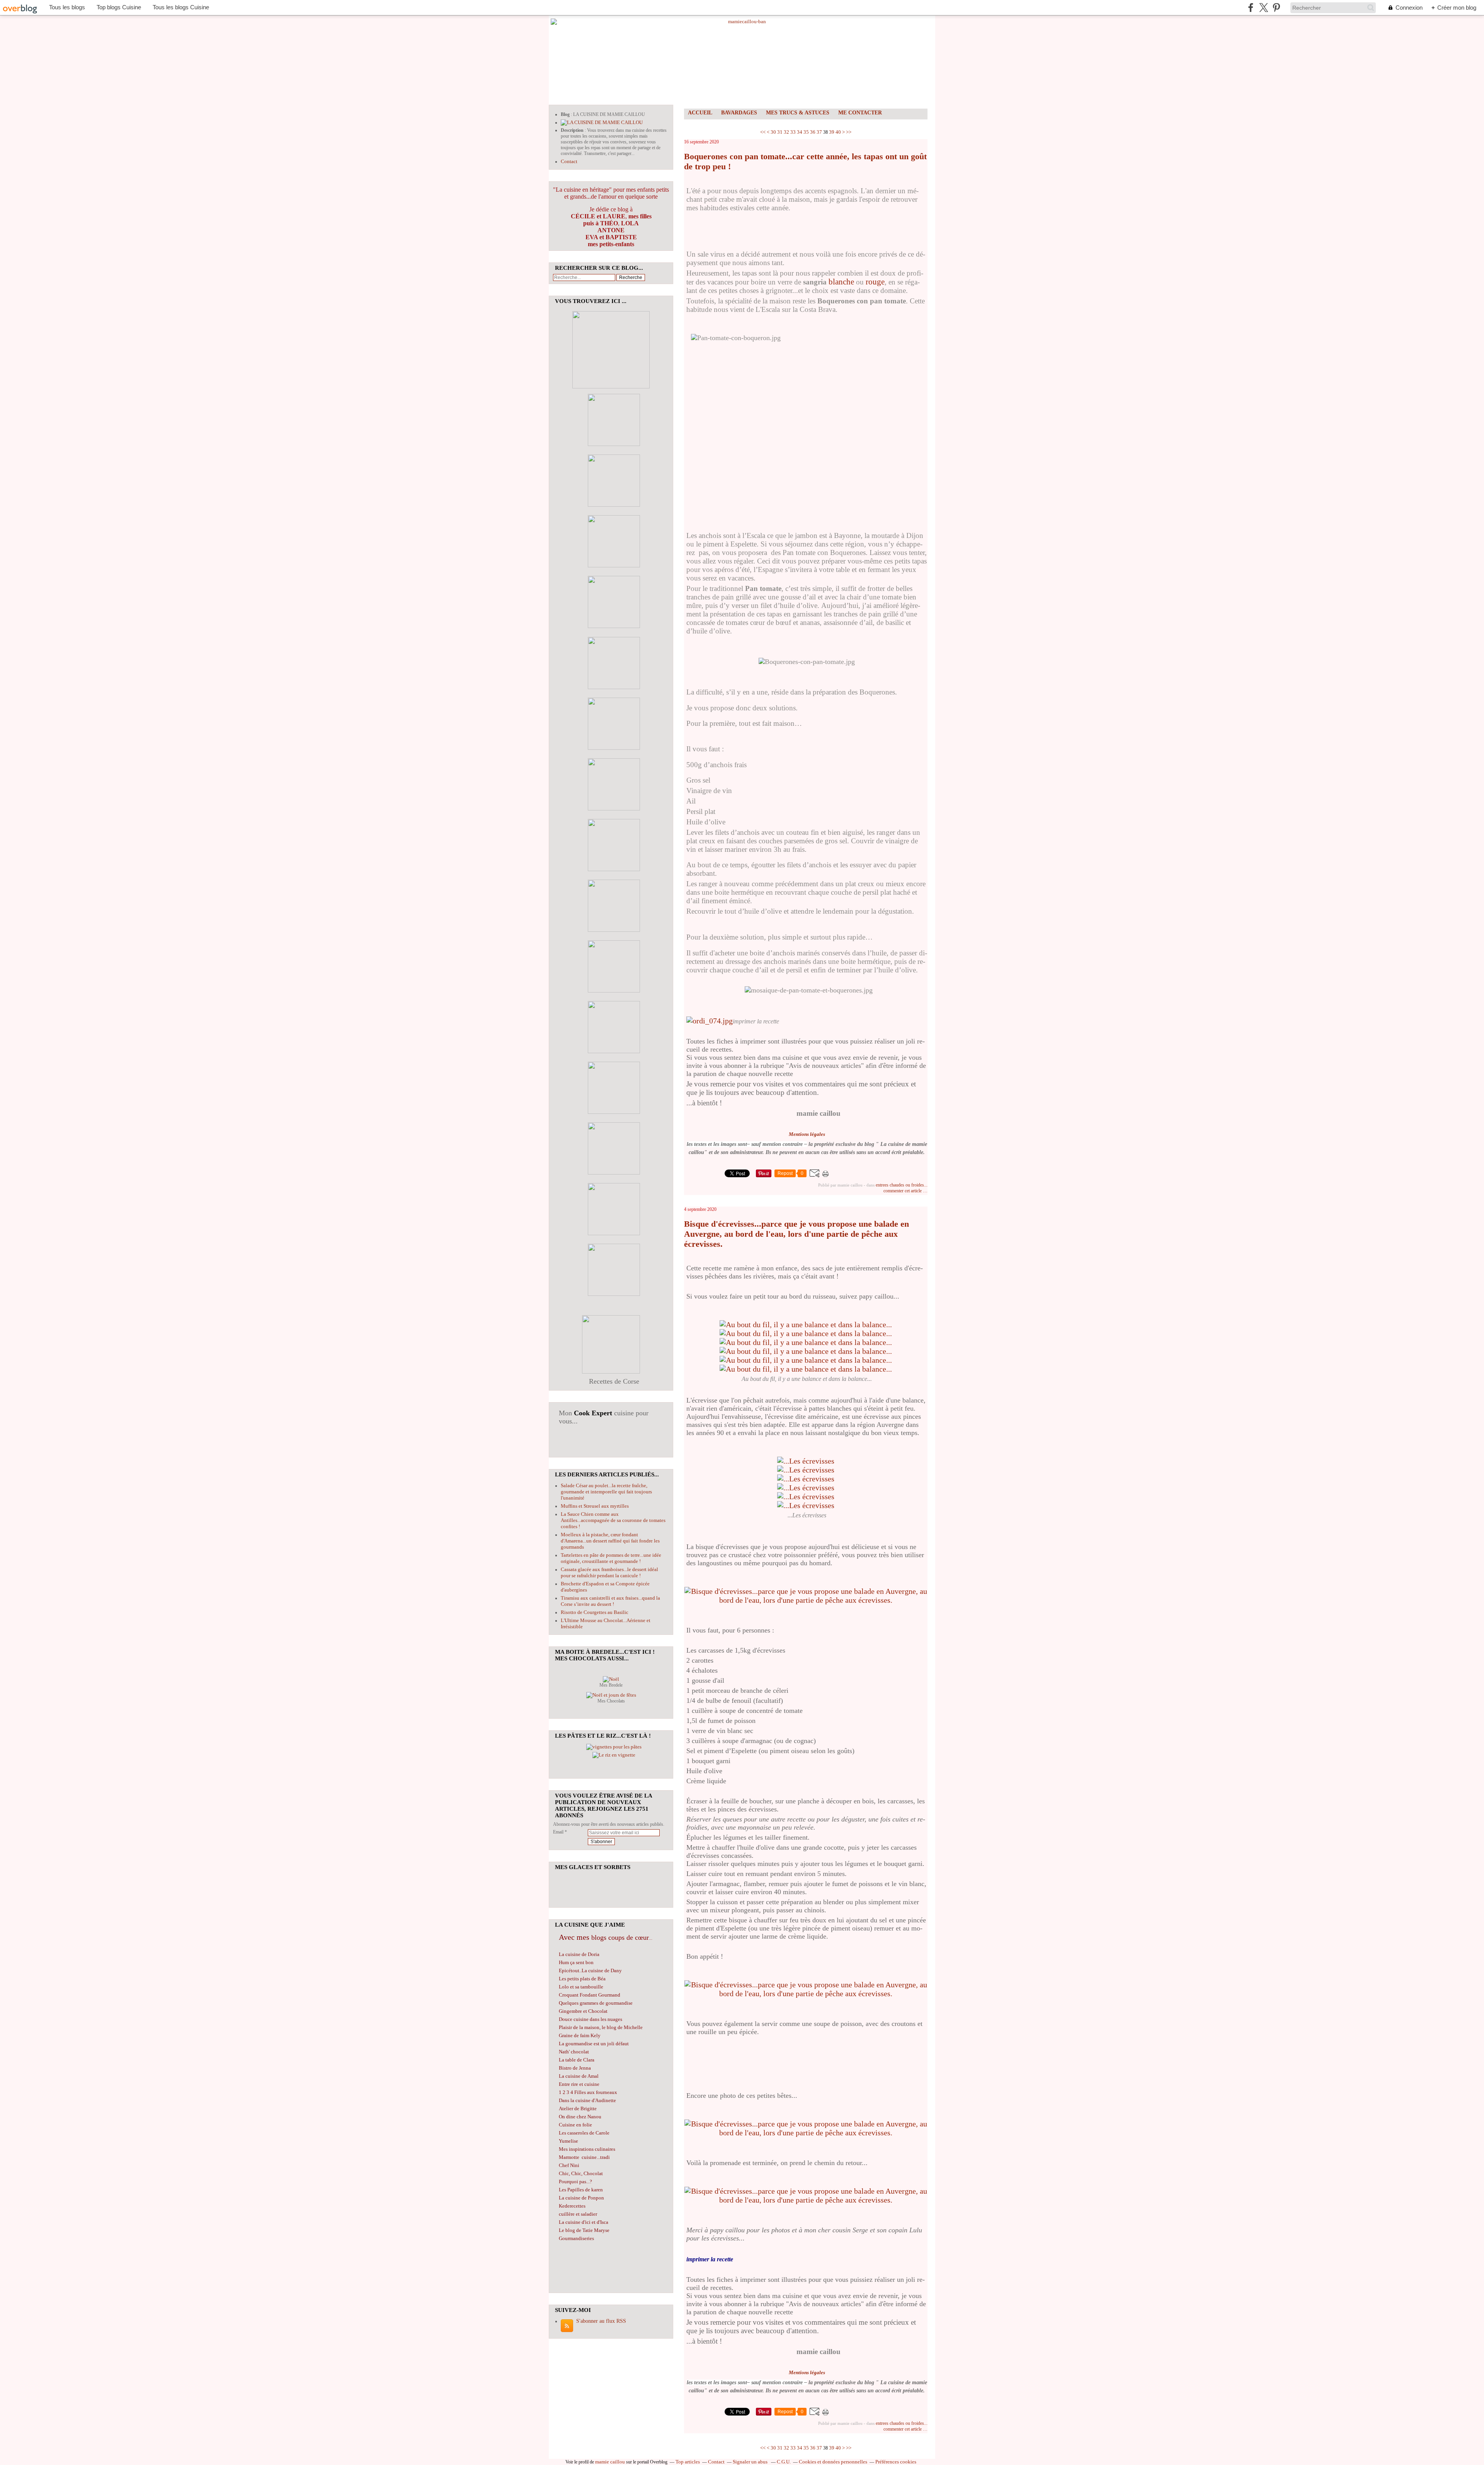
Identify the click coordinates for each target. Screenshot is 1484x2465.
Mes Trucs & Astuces (798, 113)
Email (558, 1832)
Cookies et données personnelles (833, 2462)
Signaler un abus (751, 2462)
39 (832, 132)
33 (793, 132)
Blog (565, 114)
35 (806, 132)
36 (813, 132)
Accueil (700, 113)
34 (800, 132)
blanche (841, 282)
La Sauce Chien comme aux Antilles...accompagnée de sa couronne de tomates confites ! (613, 1520)
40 (838, 132)
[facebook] (1251, 8)
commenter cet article (903, 1191)
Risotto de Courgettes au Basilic (595, 1612)
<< (763, 132)
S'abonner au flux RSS (601, 2321)
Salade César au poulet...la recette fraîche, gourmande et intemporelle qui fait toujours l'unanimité (606, 1492)
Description (573, 130)
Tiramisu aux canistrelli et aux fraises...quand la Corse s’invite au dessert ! (610, 1601)
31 (780, 132)
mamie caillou (610, 2462)
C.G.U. (784, 2462)
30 (773, 132)
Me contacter (860, 113)
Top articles (688, 2462)
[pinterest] (1276, 8)
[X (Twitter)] (1264, 8)
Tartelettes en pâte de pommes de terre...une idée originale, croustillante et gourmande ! (611, 1558)
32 (786, 132)
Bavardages (739, 113)
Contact (569, 161)
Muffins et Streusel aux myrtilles (595, 1506)
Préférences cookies (896, 2462)
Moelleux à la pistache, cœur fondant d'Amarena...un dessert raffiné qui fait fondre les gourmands (610, 1541)
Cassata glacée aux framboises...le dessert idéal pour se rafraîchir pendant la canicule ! (609, 1572)
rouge (875, 282)
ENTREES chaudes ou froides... (902, 1185)
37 (819, 132)
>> (849, 132)
